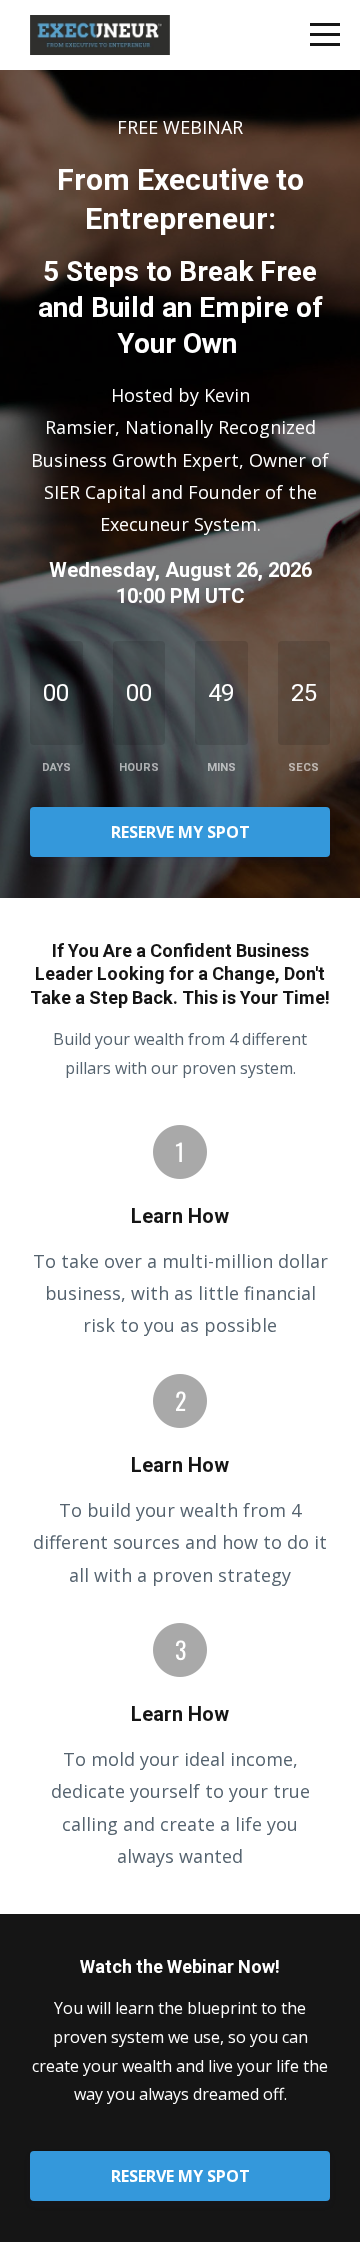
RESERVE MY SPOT (180, 832)
